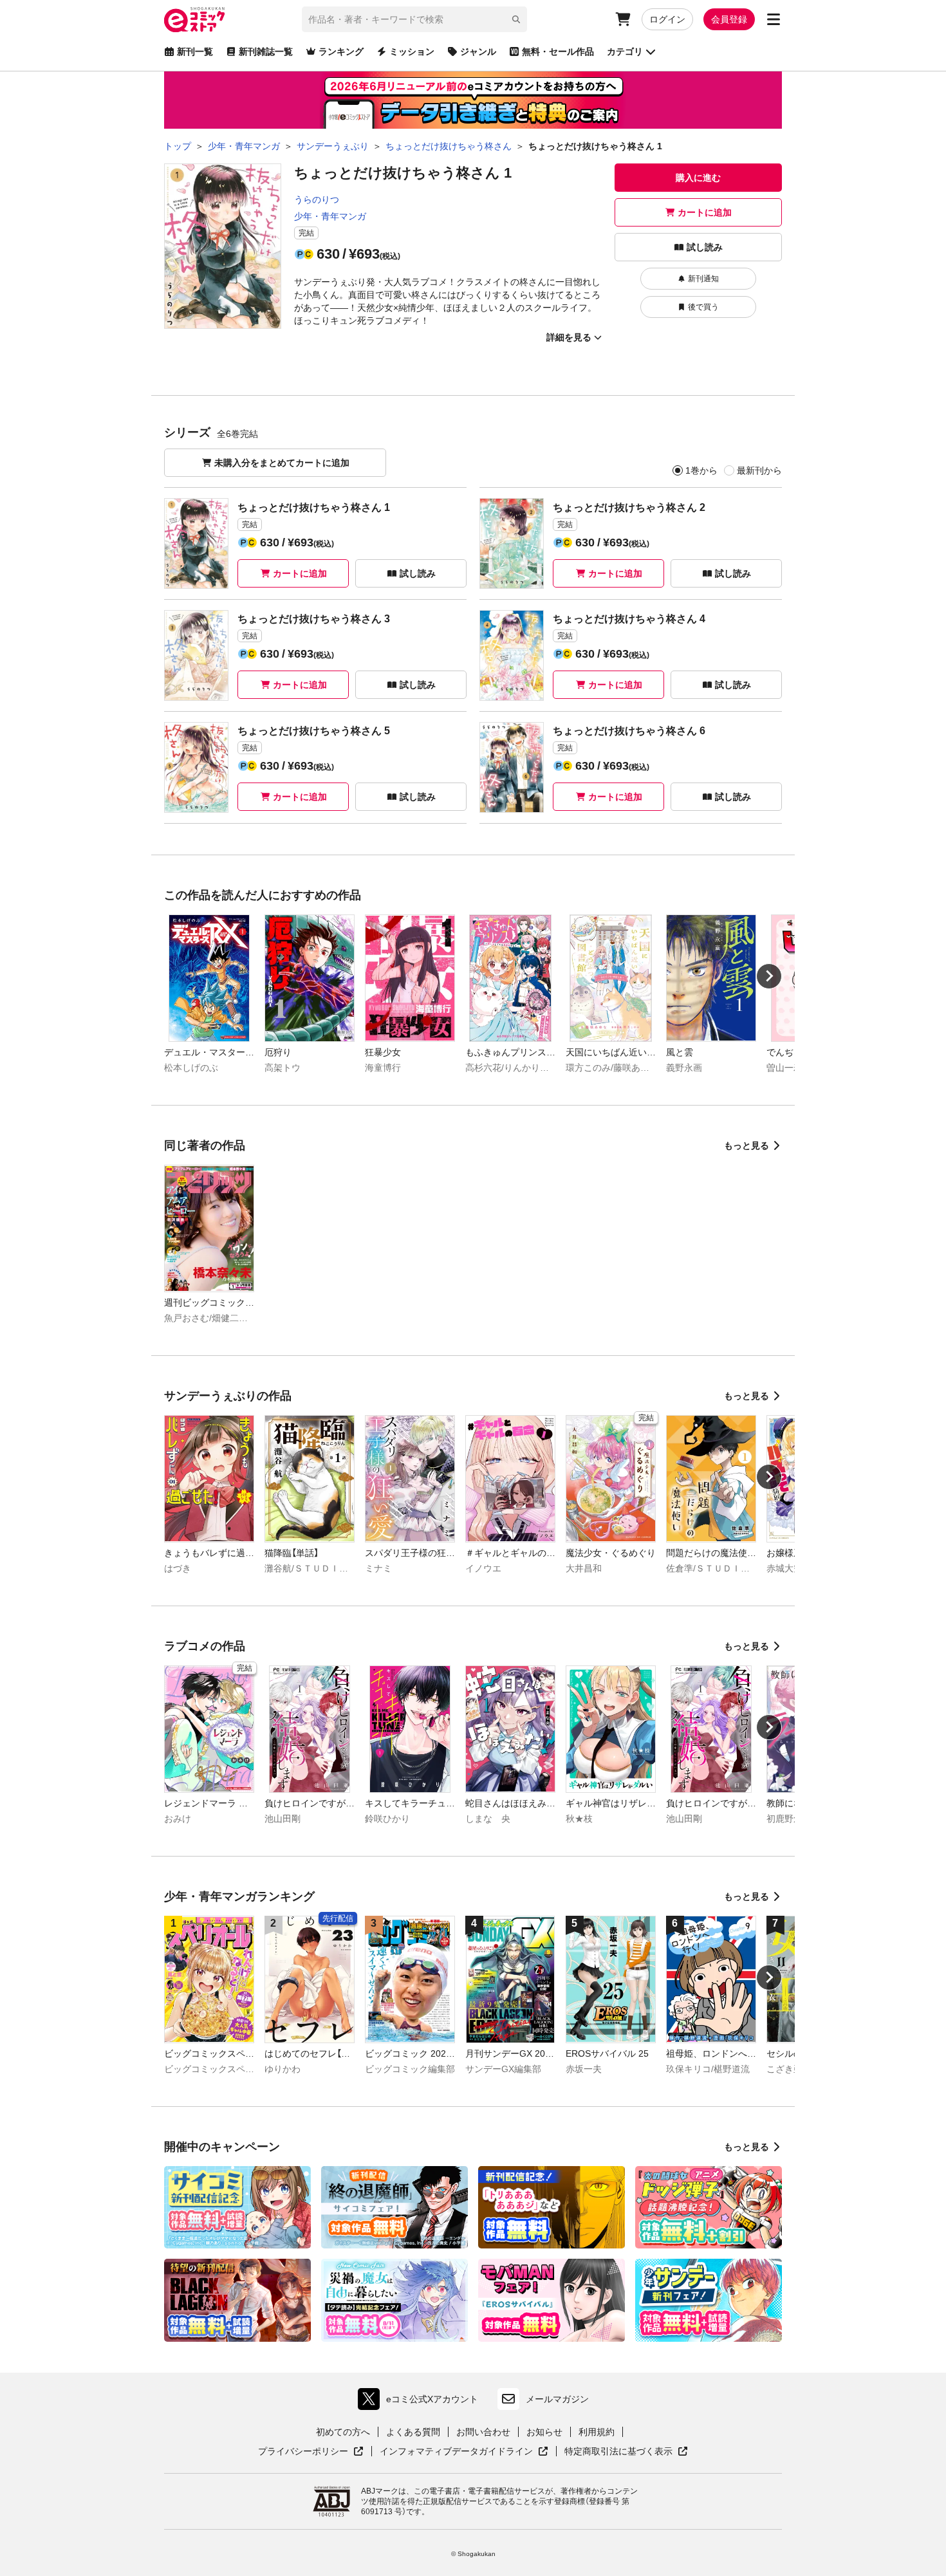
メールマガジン (557, 2399)
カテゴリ (625, 51)
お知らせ (544, 2432)
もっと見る (747, 1145)
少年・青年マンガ (330, 216)
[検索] (516, 19)
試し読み (705, 247)
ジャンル (478, 51)
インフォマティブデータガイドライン (456, 2452)
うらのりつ (317, 199)
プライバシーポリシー (311, 2452)
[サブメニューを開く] (774, 19)
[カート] (623, 19)
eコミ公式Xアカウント (421, 2402)
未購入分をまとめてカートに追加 (282, 463)
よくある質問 (413, 2432)
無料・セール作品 (558, 51)
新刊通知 (703, 279)
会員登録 (729, 19)
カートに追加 (705, 212)
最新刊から (759, 470)
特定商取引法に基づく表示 (626, 2452)
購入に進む (698, 178)
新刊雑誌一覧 (266, 51)
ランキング (341, 51)
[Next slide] (769, 976)
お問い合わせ (483, 2432)
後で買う (703, 307)
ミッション (412, 51)
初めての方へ (343, 2432)
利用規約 (597, 2432)
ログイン (667, 19)
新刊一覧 (195, 51)
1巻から (701, 470)
